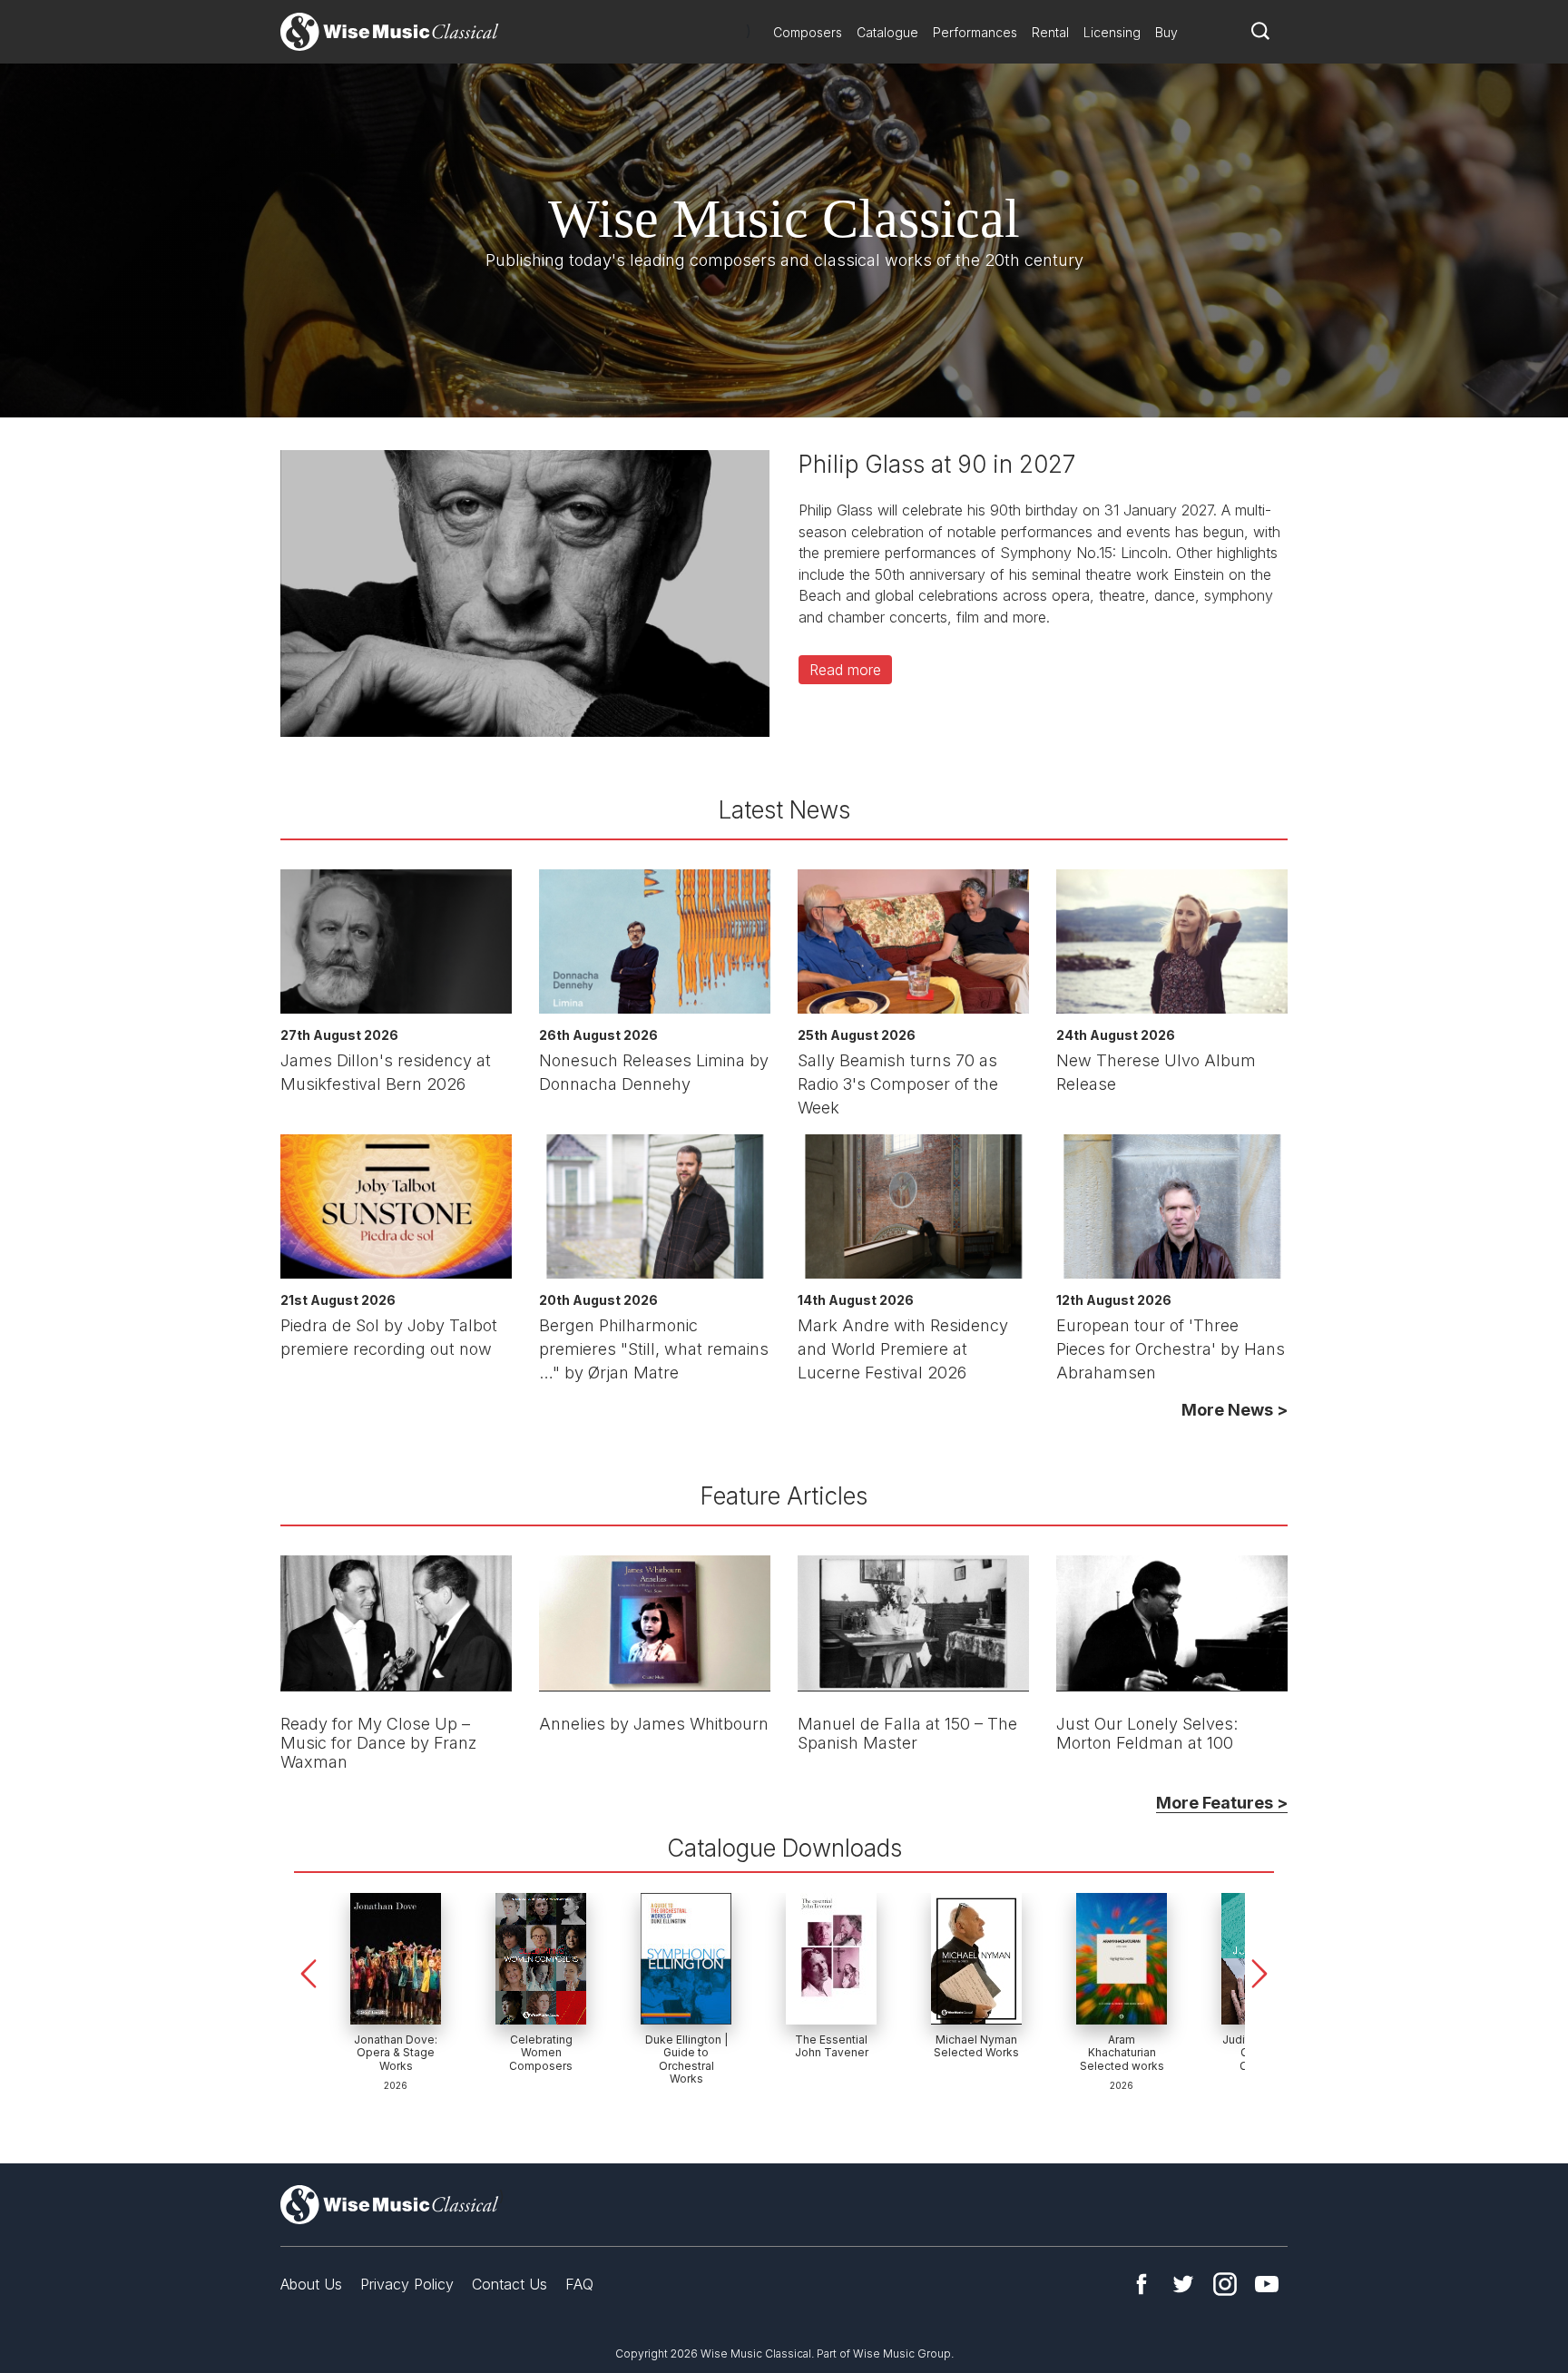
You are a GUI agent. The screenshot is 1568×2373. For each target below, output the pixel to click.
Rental (1050, 32)
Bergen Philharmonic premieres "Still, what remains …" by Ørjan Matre (654, 1349)
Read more (845, 670)
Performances (975, 32)
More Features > (1222, 1803)
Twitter (1183, 2284)
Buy (1166, 32)
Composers (808, 32)
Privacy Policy (407, 2284)
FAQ (579, 2284)
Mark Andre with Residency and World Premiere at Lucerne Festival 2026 (903, 1349)
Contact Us (510, 2284)
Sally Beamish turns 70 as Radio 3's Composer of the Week (898, 1084)
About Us (311, 2284)
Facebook (1142, 2284)
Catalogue (887, 32)
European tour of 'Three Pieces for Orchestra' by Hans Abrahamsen (1171, 1349)
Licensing (1112, 32)
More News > (1235, 1410)
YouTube (1267, 2284)
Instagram (1225, 2284)
